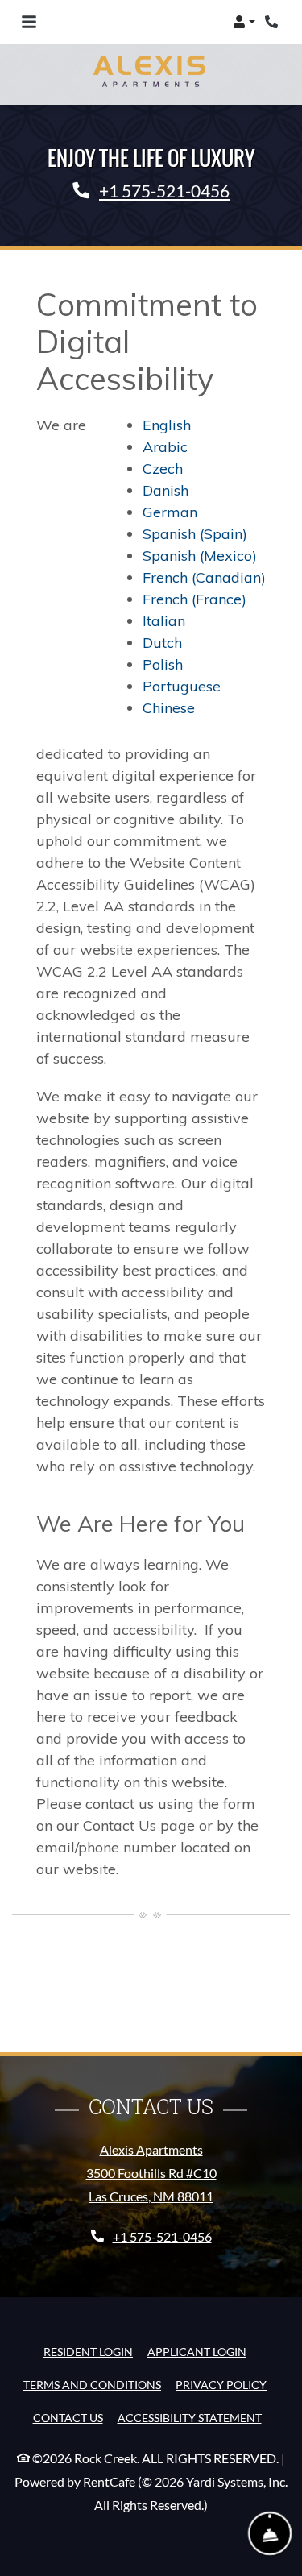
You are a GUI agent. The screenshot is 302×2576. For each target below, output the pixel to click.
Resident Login (88, 2351)
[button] (244, 22)
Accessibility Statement (190, 2417)
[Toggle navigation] (29, 22)
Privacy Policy (221, 2384)
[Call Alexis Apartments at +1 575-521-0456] (273, 22)
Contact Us (68, 2418)
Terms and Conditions (92, 2384)
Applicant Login (197, 2351)
